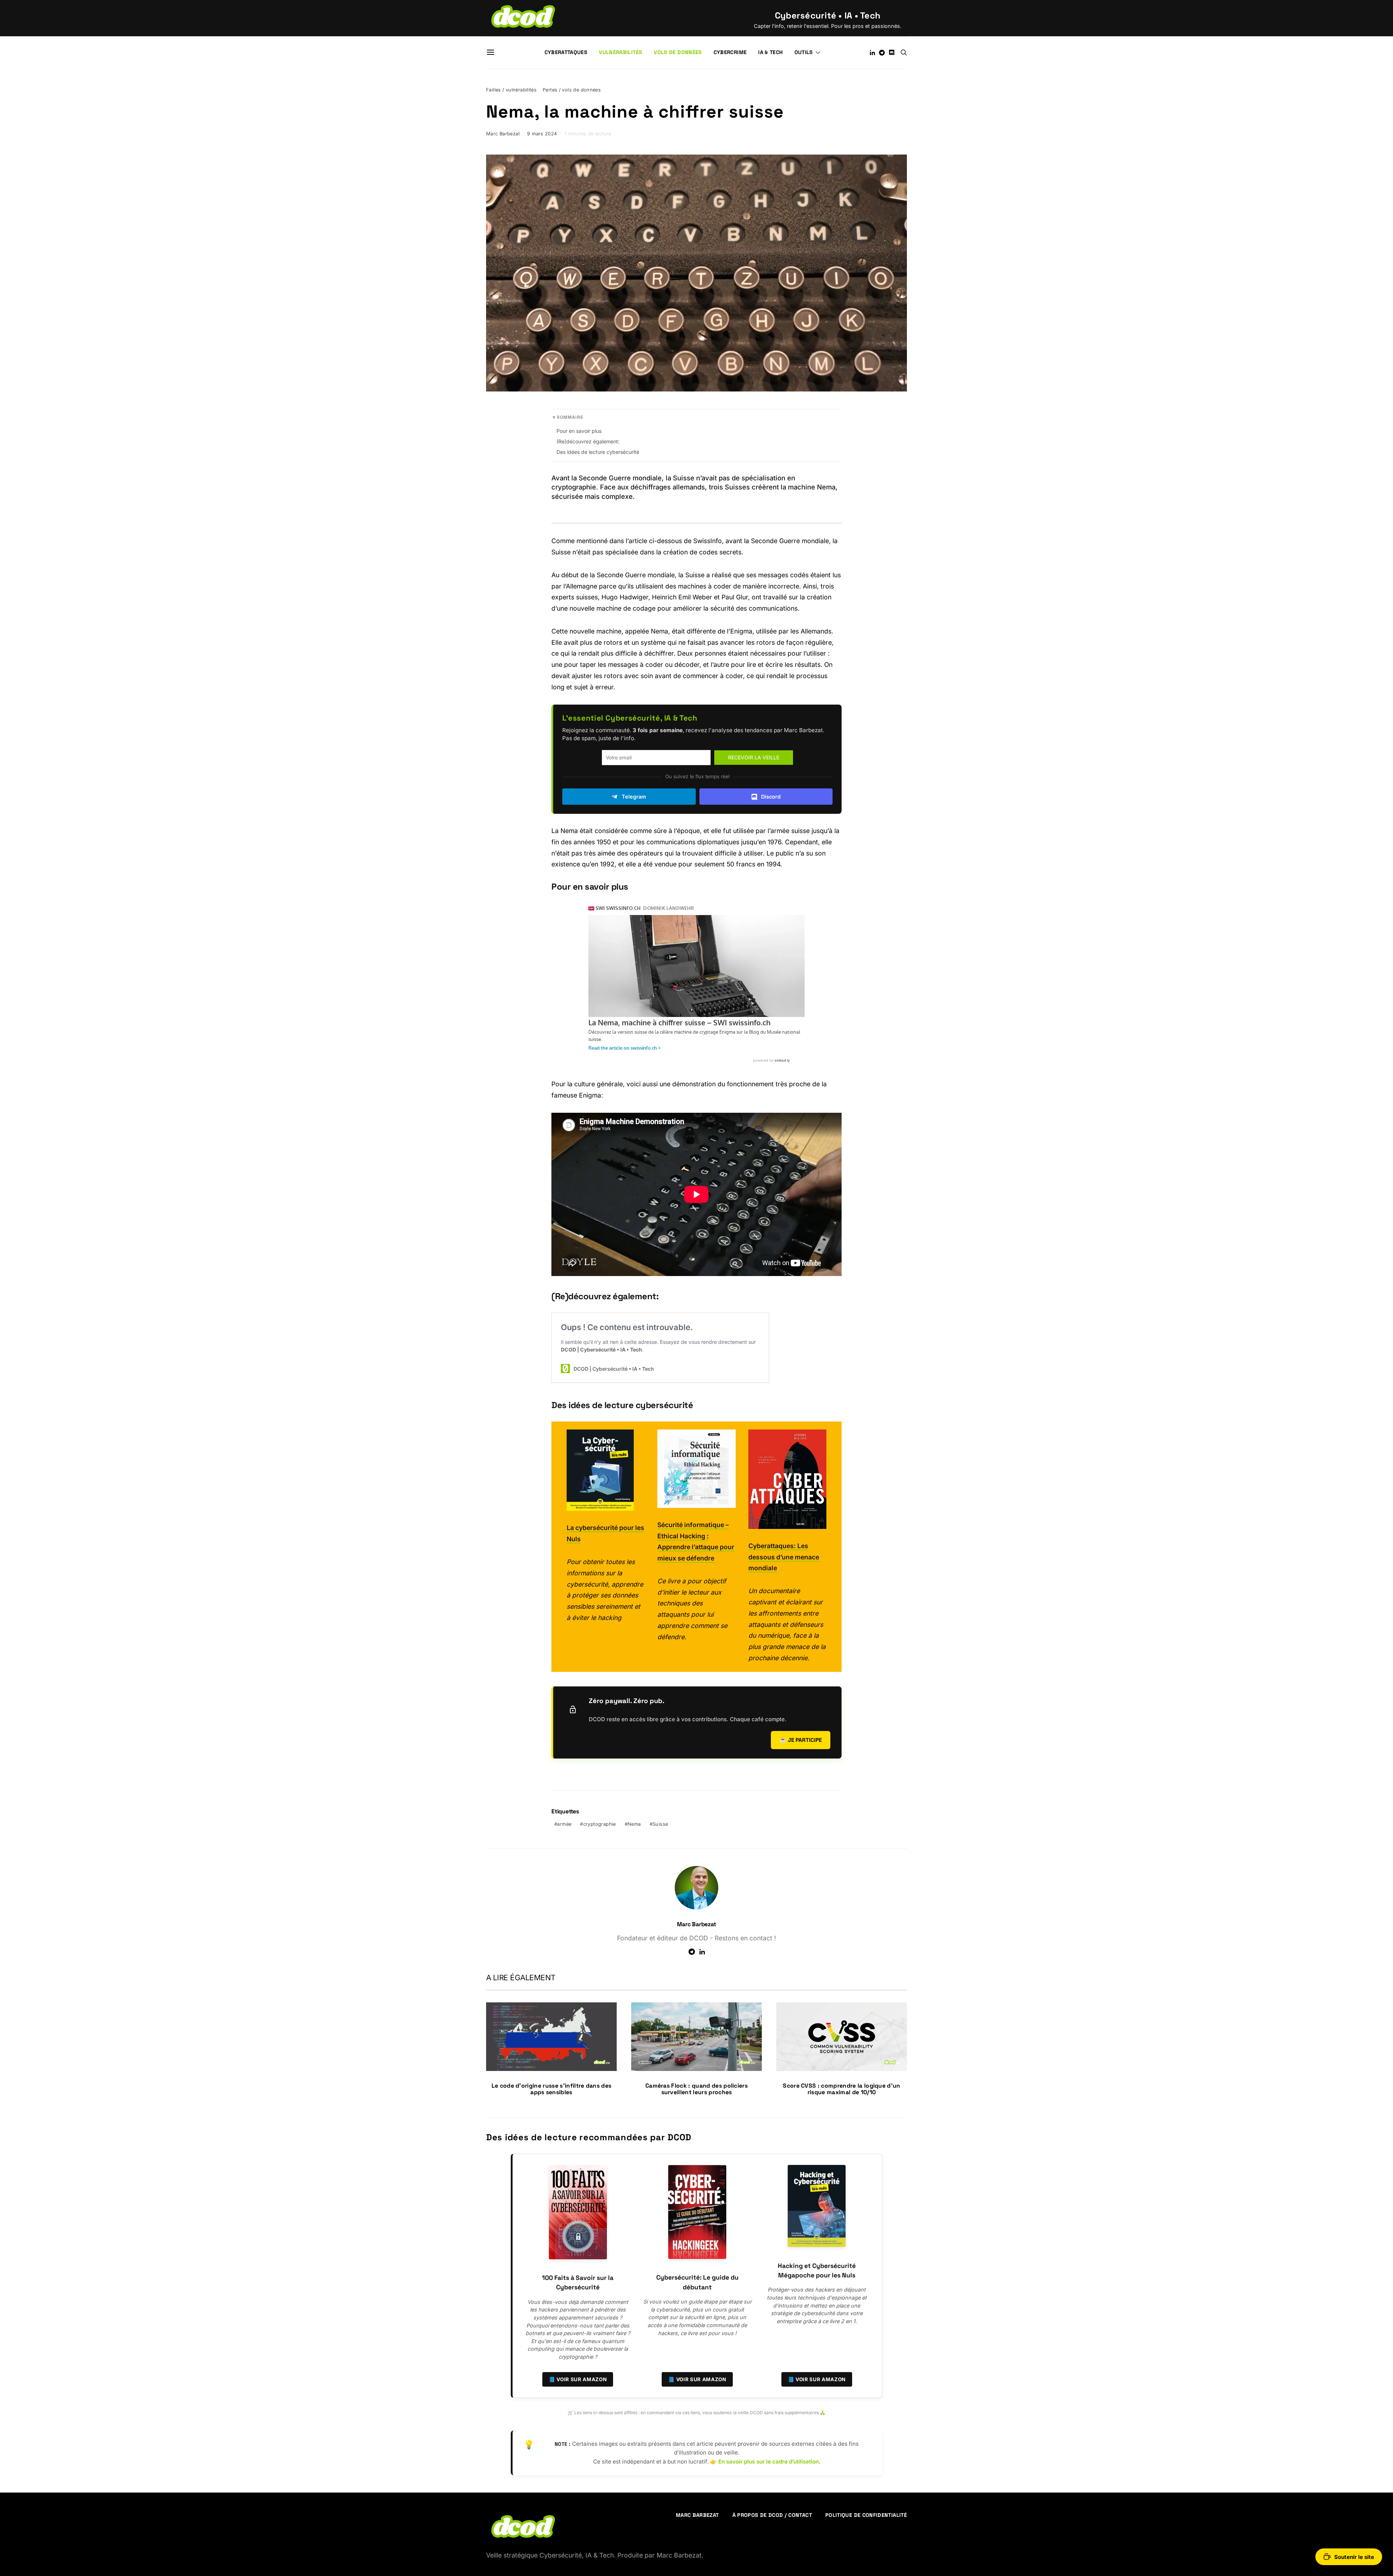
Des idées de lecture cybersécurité (598, 452)
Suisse (660, 1824)
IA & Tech (770, 52)
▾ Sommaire (568, 417)
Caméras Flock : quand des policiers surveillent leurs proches (696, 2089)
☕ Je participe (801, 1740)
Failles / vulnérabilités (511, 90)
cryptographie (600, 1824)
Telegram (634, 797)
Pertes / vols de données (572, 90)
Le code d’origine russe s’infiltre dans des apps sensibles (552, 2089)
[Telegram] (882, 53)
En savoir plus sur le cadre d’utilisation (769, 2462)
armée (564, 1824)
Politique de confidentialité (866, 2515)
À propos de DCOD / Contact (772, 2515)
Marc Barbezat (503, 134)
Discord (771, 797)
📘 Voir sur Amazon (578, 2379)
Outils (804, 52)
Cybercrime (730, 52)
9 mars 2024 (542, 134)
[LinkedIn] (872, 53)
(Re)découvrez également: (588, 441)
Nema (634, 1824)
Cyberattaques (566, 52)
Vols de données (678, 52)
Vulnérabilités (621, 52)
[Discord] (892, 53)
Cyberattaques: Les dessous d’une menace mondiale (784, 1557)
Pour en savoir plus (579, 431)
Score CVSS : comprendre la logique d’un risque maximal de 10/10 (841, 2089)
